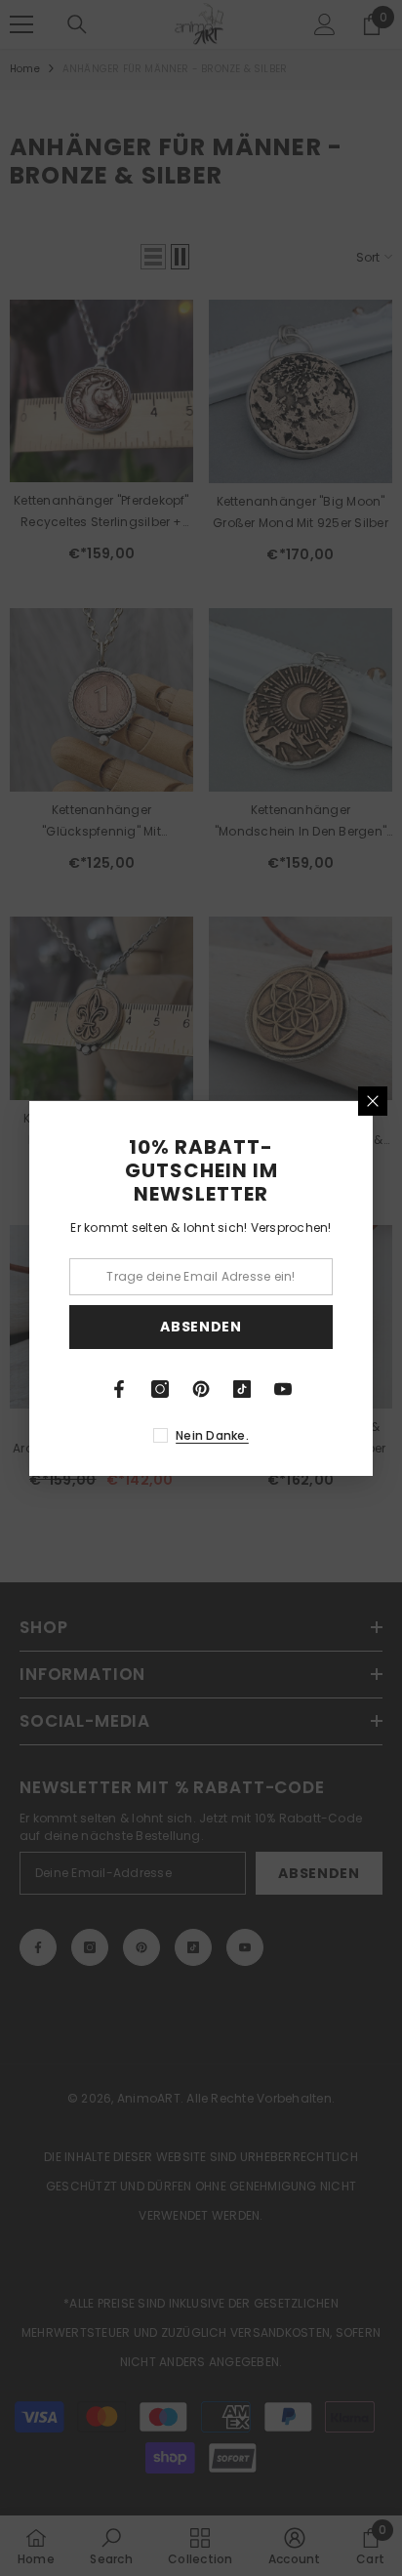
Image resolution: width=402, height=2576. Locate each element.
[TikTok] (242, 1389)
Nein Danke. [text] (212, 1435)
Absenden (201, 1327)
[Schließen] (373, 1101)
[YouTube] (283, 1389)
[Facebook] (119, 1389)
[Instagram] (160, 1389)
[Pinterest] (201, 1389)
